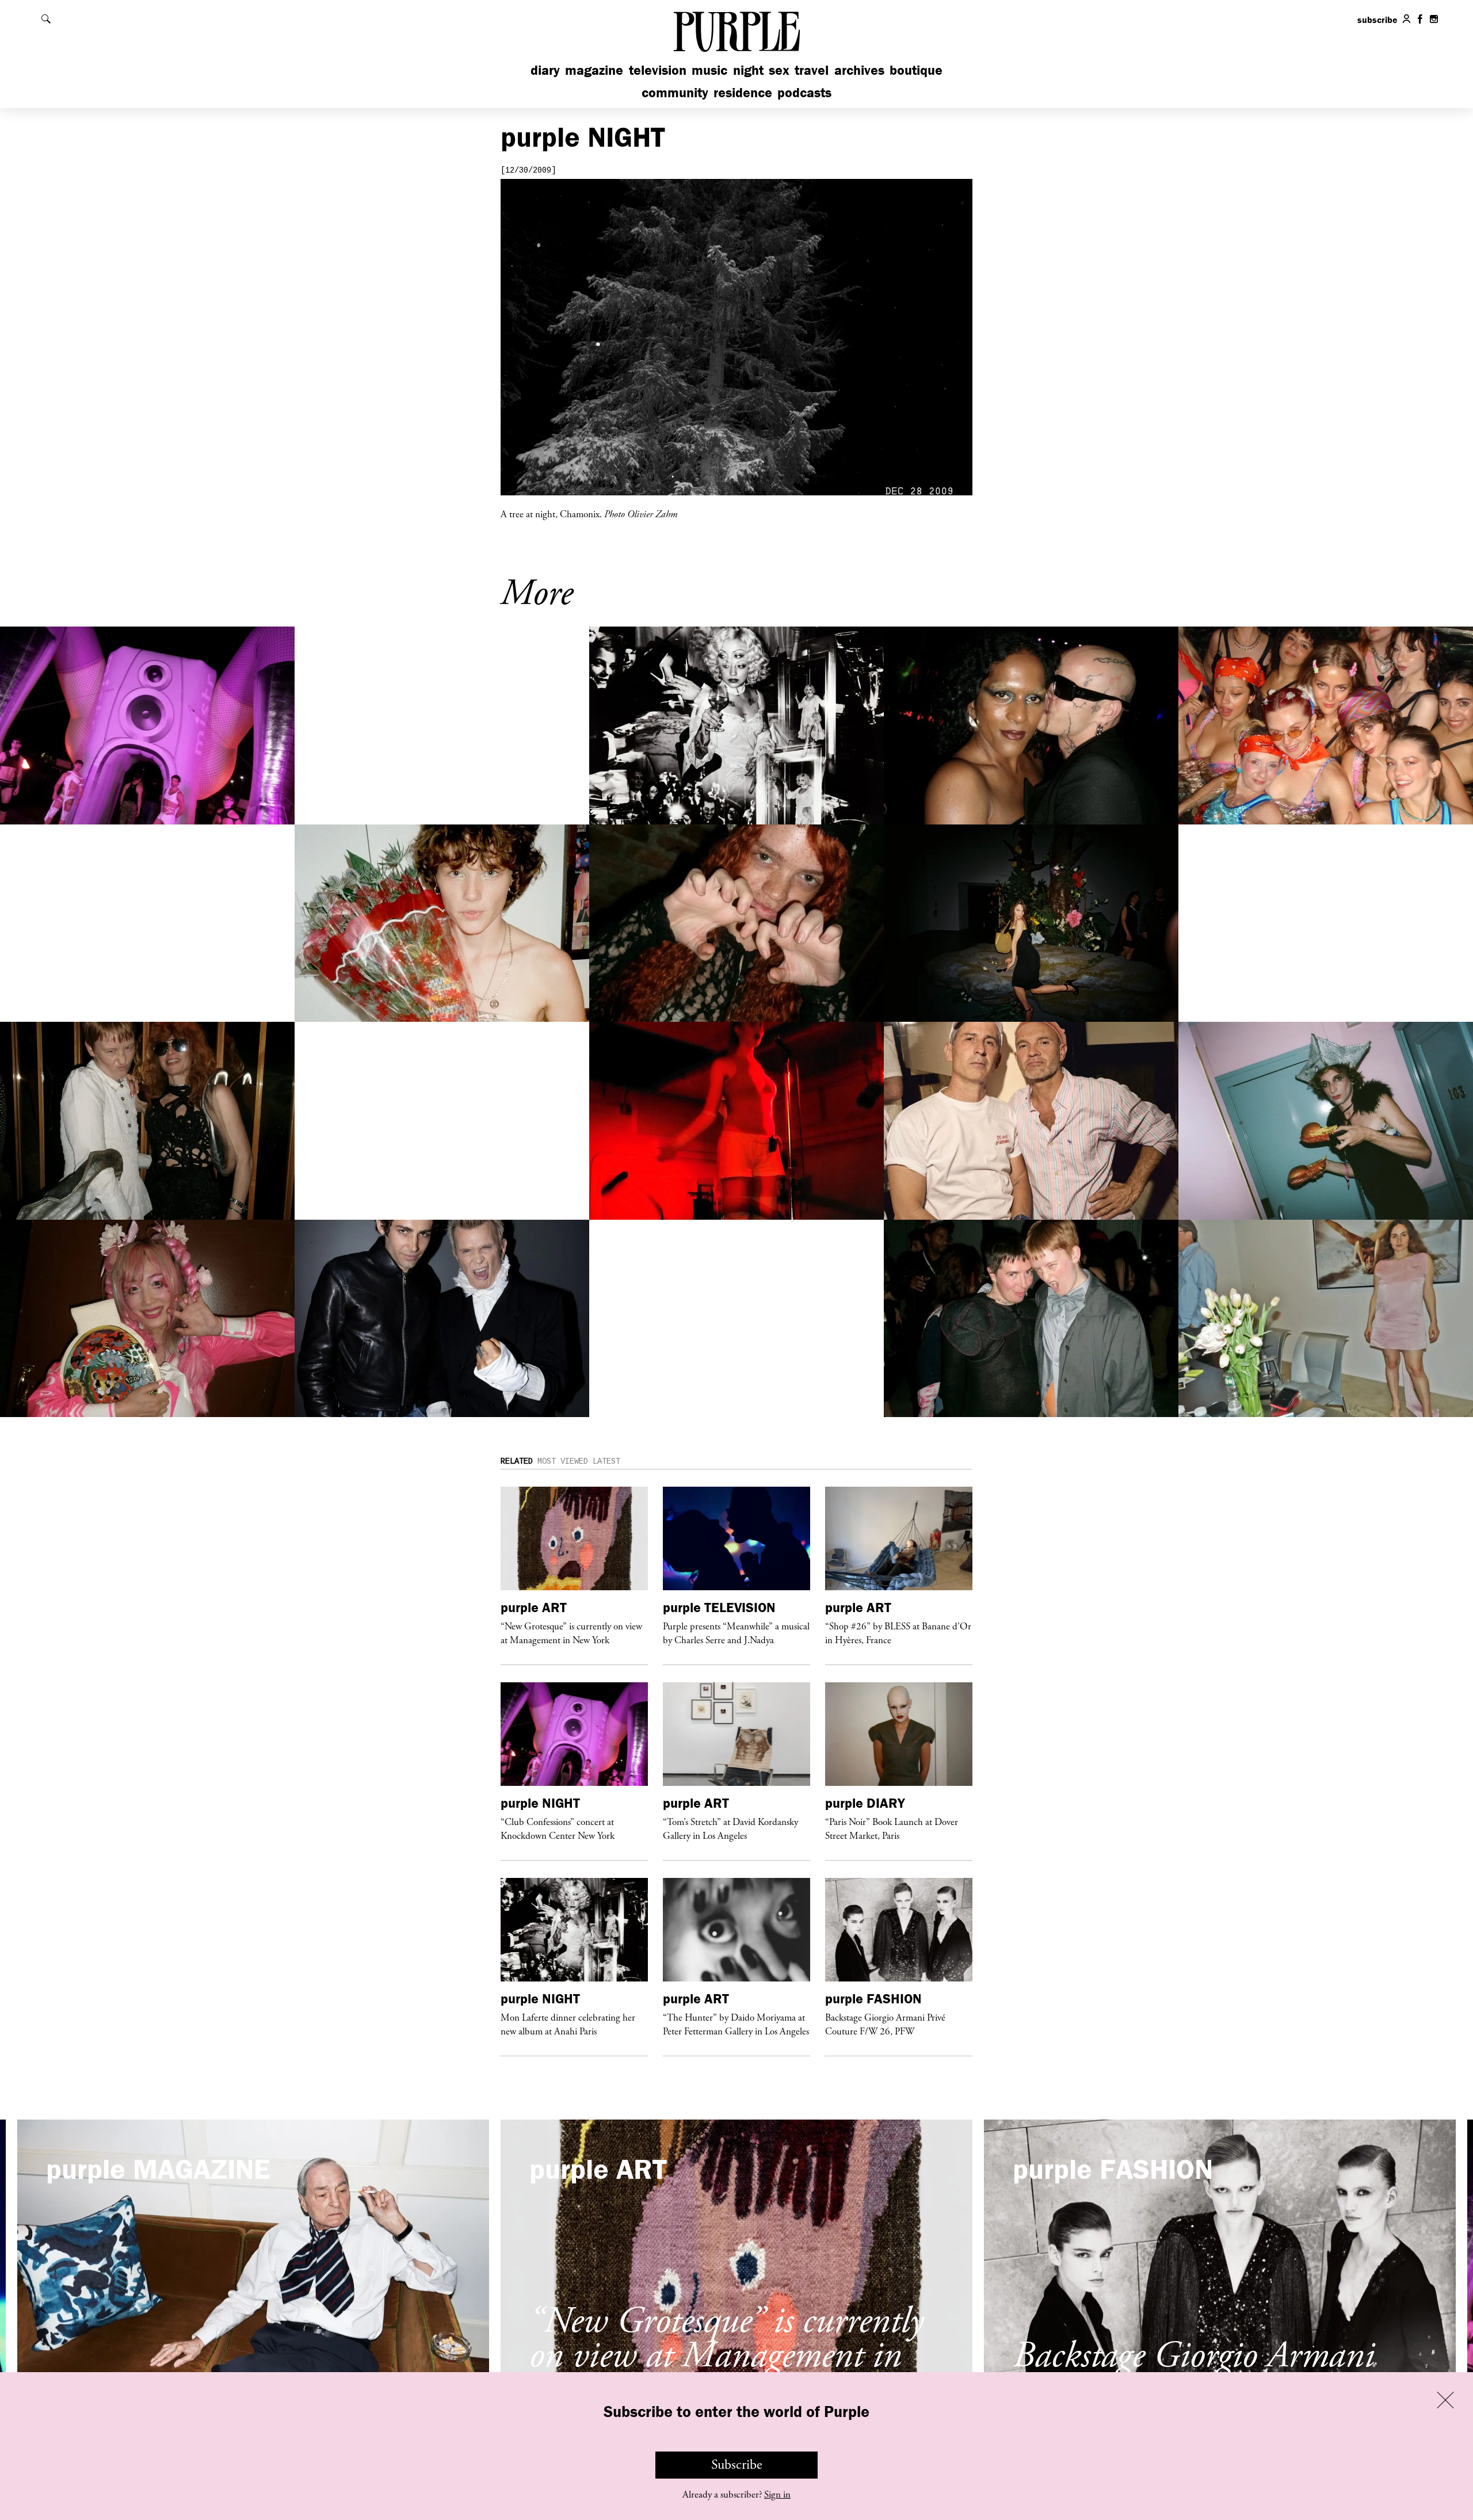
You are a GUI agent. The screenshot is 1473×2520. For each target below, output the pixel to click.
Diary (545, 70)
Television (658, 70)
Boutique (916, 70)
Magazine (594, 70)
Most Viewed (563, 1461)
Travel (812, 70)
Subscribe (737, 2465)
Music (709, 70)
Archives (859, 70)
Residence (743, 92)
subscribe (1377, 20)
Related (517, 1461)
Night (748, 70)
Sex (779, 70)
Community (675, 92)
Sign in (777, 2495)
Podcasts (804, 92)
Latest (606, 1461)
